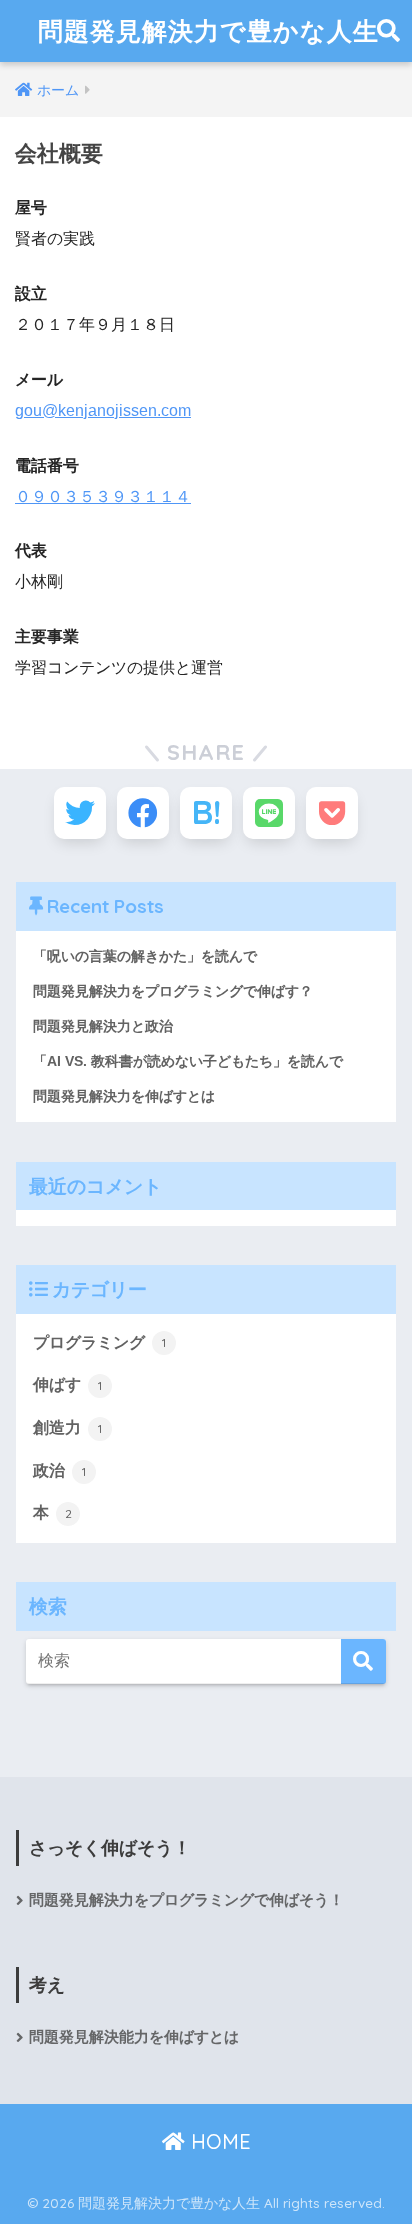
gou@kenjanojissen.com (103, 410)
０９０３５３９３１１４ (103, 496)
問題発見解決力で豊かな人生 (208, 30)
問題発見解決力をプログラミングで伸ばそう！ (186, 1900)
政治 (59, 1470)
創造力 (67, 1427)
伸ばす (67, 1384)
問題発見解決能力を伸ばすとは (134, 2037)
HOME (218, 2141)
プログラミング (99, 1342)
